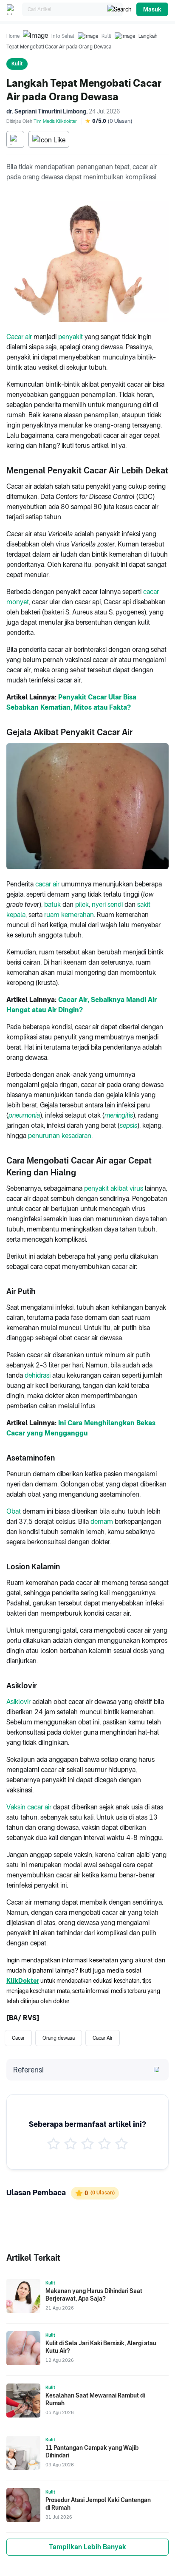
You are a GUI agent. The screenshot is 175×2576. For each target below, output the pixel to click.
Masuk (152, 9)
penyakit (71, 337)
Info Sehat (63, 36)
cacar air (47, 884)
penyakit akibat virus (114, 1188)
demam (102, 1522)
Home (13, 36)
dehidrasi (38, 1375)
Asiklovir (18, 1702)
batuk (52, 904)
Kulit (106, 36)
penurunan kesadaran (60, 1136)
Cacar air (19, 337)
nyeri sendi (107, 904)
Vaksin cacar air (29, 1807)
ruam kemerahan (69, 915)
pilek (82, 904)
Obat (14, 1511)
